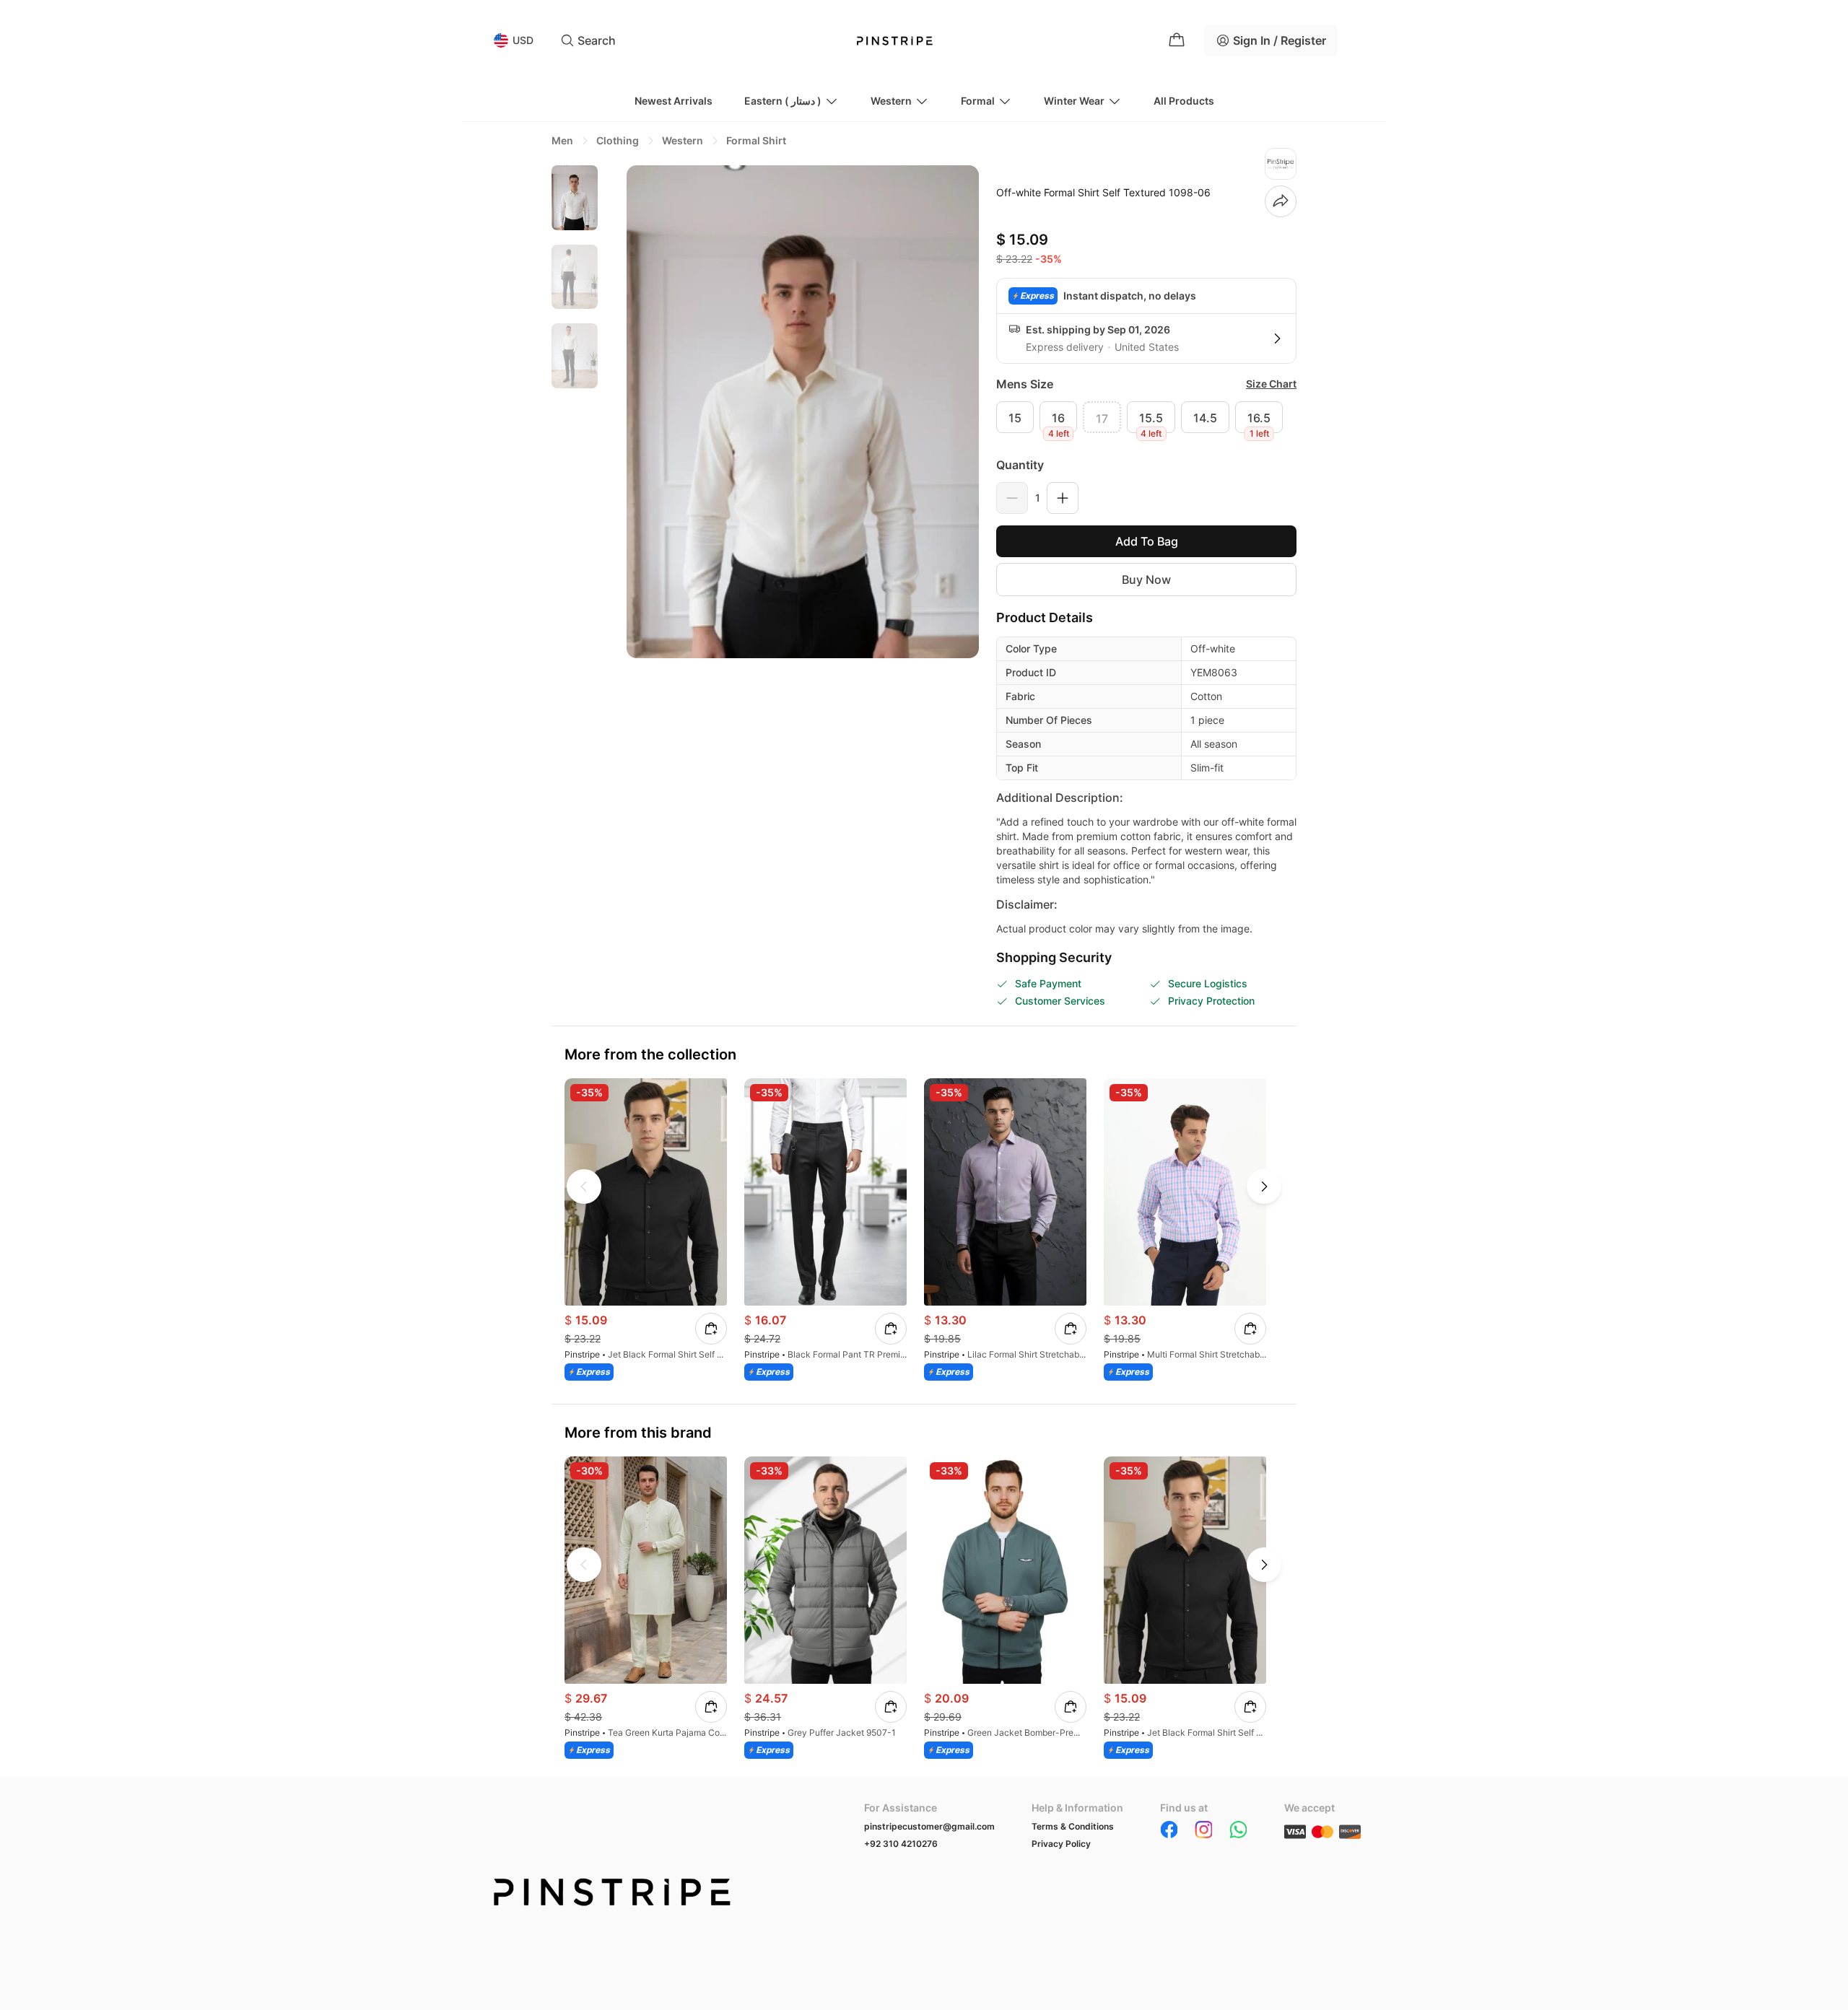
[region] (575, 411)
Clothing (618, 140)
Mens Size (1025, 384)
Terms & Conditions (1073, 1826)
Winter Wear (1074, 101)
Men (562, 140)
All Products (1184, 101)
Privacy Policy (1061, 1844)
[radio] (1015, 417)
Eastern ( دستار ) (783, 101)
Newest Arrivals (674, 101)
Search (597, 40)
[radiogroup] (1146, 417)
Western (891, 101)
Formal (978, 101)
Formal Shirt (756, 140)
